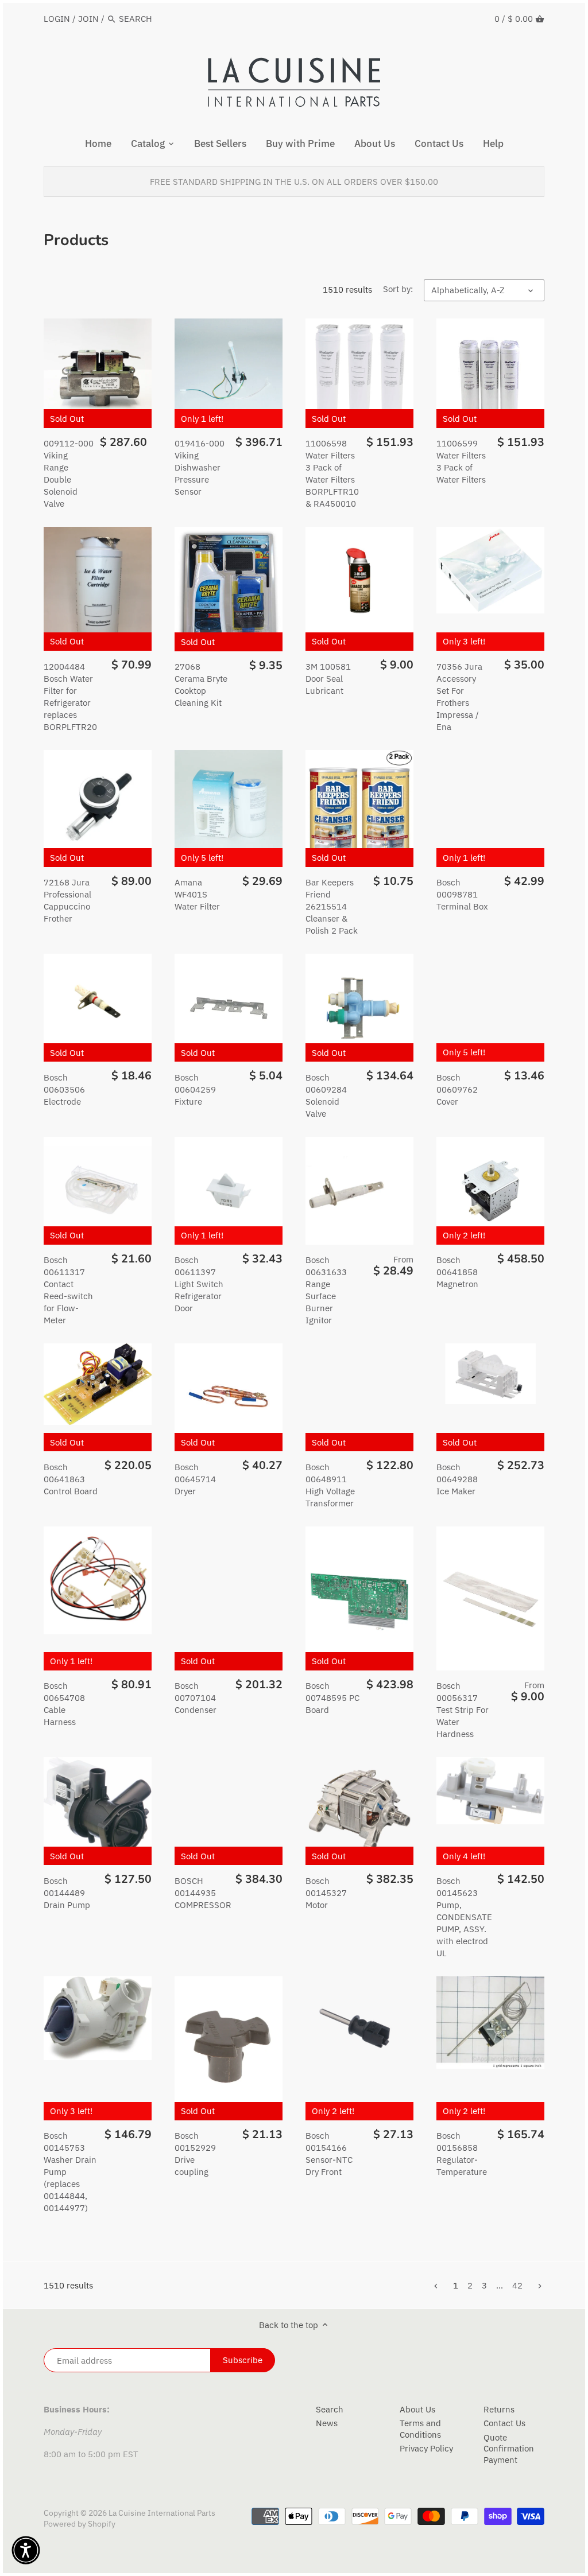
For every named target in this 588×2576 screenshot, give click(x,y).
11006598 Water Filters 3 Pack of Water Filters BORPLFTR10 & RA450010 (332, 473)
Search (330, 2409)
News (327, 2423)
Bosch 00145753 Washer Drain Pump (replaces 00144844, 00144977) (70, 2172)
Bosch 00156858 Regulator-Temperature (462, 2154)
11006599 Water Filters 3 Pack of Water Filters (461, 461)
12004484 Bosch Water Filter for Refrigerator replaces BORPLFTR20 (70, 697)
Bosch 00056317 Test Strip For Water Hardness (463, 1710)
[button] (26, 2550)
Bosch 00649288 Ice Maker (457, 1479)
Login (57, 19)
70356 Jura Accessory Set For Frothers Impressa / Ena (459, 697)
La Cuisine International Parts (162, 2513)
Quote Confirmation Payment (509, 2449)
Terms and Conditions (420, 2429)
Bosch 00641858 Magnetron (457, 1272)
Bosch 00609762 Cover (457, 1089)
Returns (499, 2409)
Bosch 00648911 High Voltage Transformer (330, 1485)
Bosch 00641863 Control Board (71, 1479)
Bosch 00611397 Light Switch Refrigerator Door (199, 1284)
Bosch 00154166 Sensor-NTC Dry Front (329, 2154)
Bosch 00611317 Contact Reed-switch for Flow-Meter (68, 1290)
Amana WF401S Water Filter (197, 894)
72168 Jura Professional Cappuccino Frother (67, 900)
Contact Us (504, 2423)
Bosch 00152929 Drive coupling (195, 2154)
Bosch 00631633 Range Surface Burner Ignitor (326, 1290)
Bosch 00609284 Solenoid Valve (326, 1095)
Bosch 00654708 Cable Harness (64, 1704)
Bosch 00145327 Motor (326, 1893)
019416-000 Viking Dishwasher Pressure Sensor (200, 467)
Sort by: (398, 289)
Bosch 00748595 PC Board (332, 1698)
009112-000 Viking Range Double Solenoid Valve (69, 473)
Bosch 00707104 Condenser (196, 1698)
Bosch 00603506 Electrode (64, 1089)
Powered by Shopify (80, 2524)
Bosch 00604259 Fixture (195, 1089)
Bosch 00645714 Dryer (195, 1479)
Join (88, 19)
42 (517, 2285)
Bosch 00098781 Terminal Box (462, 894)
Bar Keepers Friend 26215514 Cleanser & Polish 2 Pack (332, 906)
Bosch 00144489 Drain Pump (67, 1893)
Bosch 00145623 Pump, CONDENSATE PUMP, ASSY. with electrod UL (464, 1917)
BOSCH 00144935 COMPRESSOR (203, 1893)
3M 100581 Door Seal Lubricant (328, 679)
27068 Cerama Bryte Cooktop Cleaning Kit (201, 685)
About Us (417, 2409)
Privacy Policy (426, 2448)
